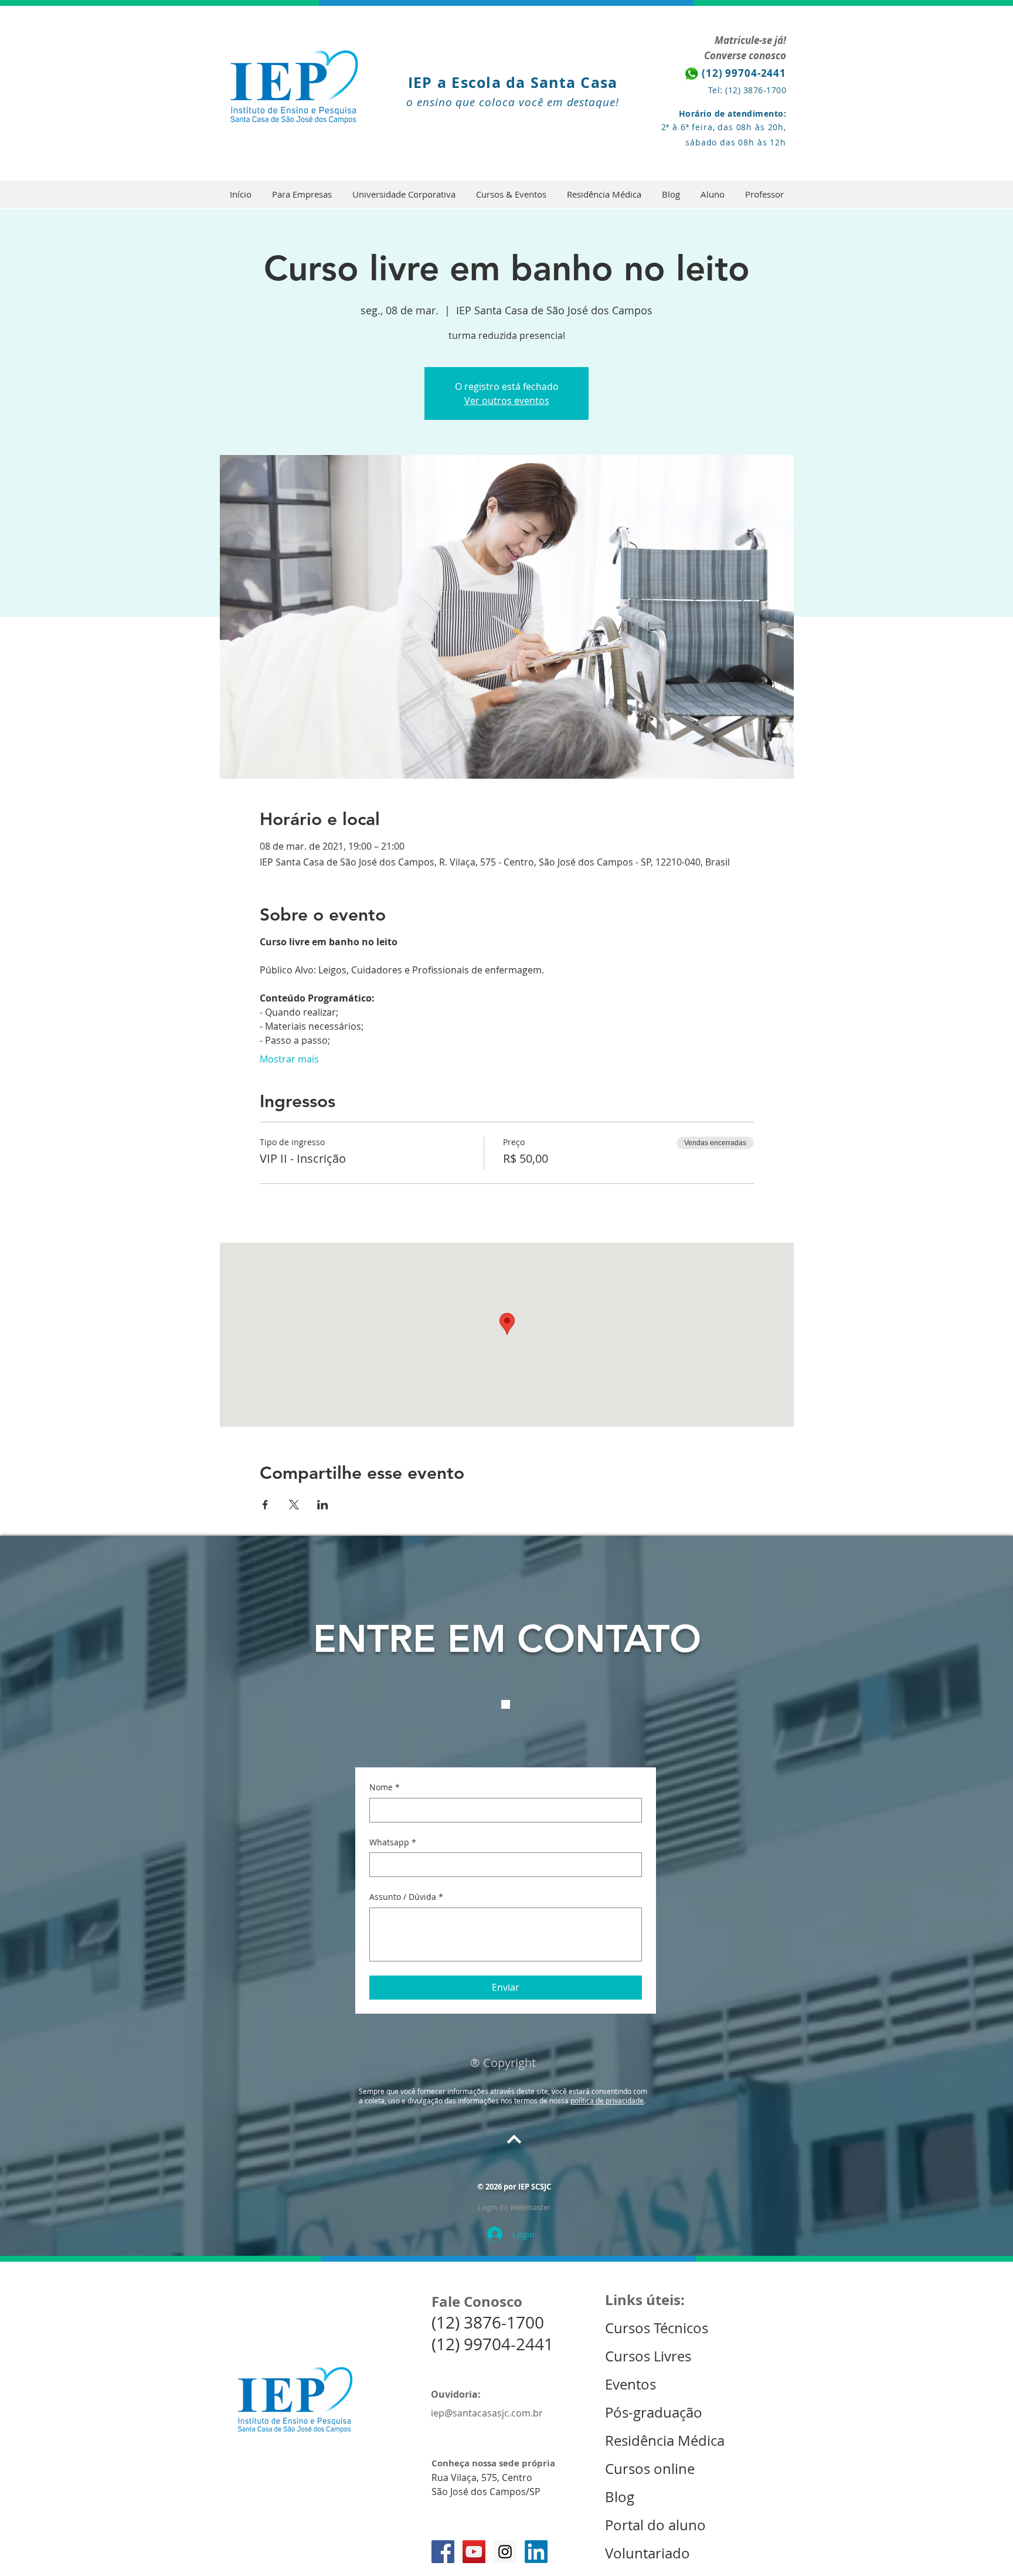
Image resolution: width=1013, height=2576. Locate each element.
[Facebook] (443, 2552)
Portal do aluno (655, 2525)
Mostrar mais (289, 1059)
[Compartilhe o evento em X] (294, 1505)
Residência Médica (665, 2441)
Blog (620, 2497)
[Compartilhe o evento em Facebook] (265, 1505)
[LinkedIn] (536, 2552)
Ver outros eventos (507, 401)
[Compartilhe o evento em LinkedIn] (323, 1505)
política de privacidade (607, 2100)
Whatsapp (393, 1842)
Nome (385, 1787)
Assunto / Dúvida (406, 1897)
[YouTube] (474, 2552)
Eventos (632, 2384)
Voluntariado (647, 2553)
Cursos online (650, 2469)
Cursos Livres (648, 2356)
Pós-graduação (654, 2412)
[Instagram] (505, 2552)
